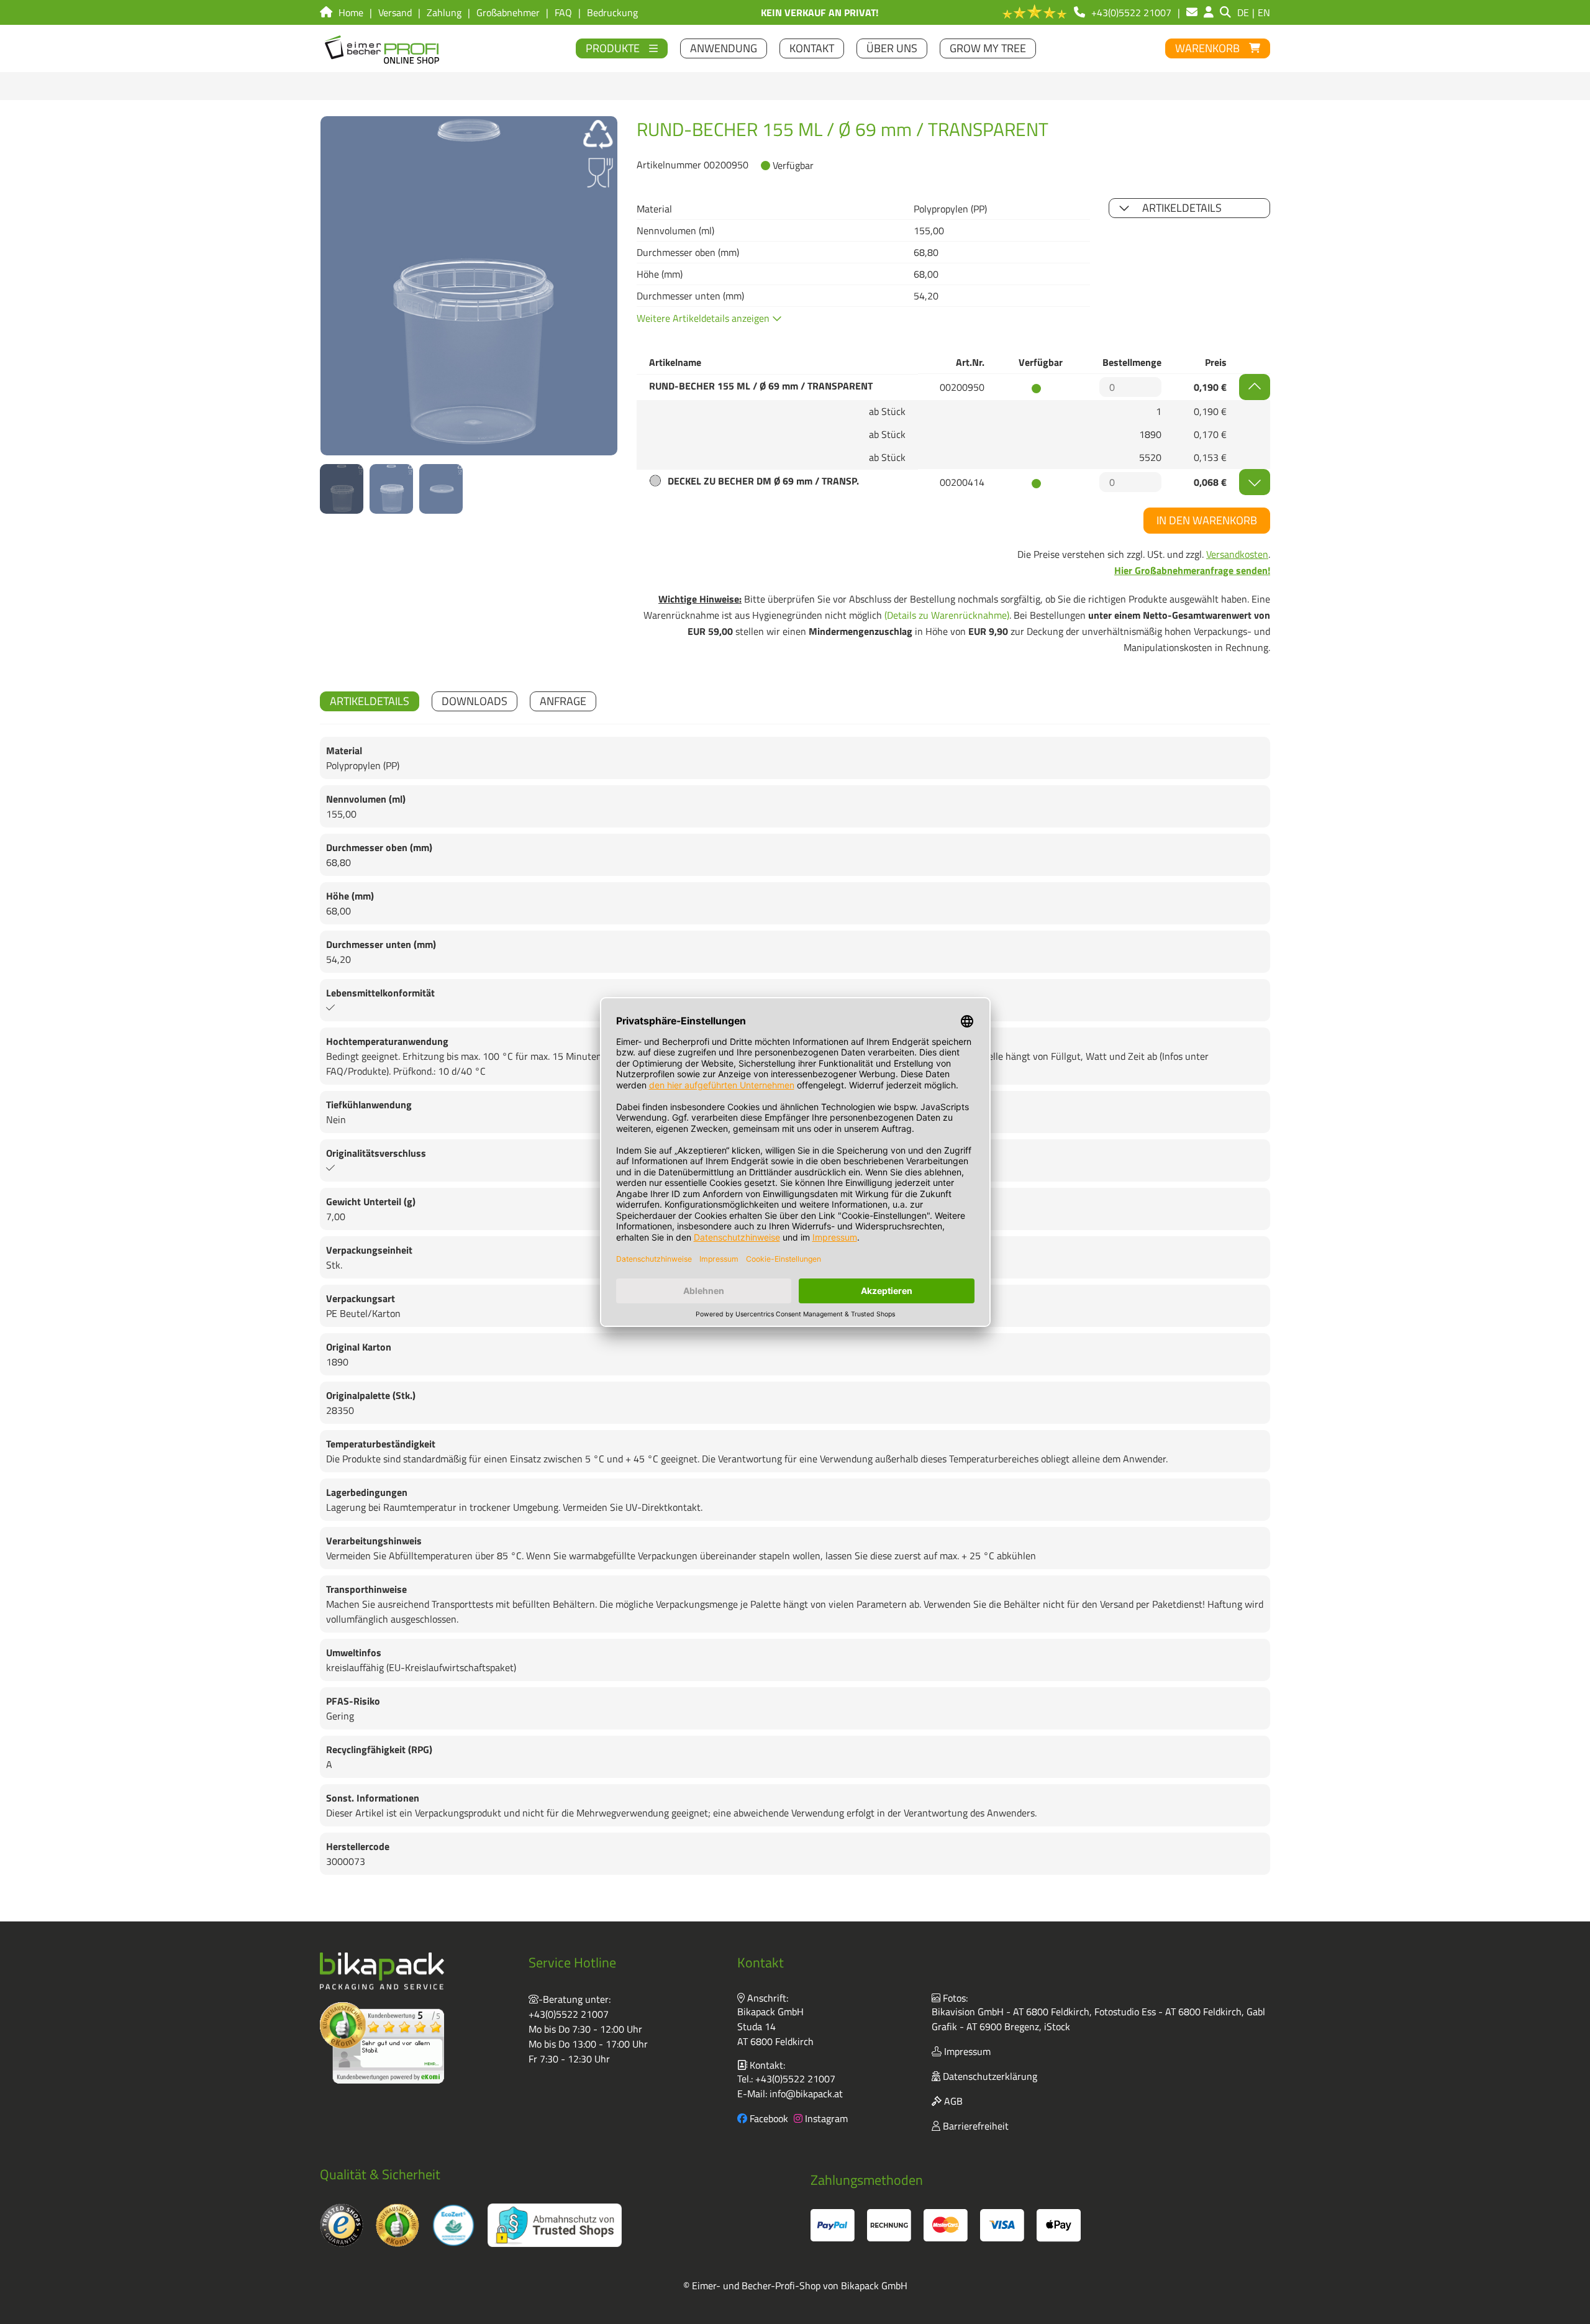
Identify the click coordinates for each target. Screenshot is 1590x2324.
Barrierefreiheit (974, 2126)
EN (1264, 12)
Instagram (825, 2118)
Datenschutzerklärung (989, 2076)
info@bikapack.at (806, 2094)
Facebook (768, 2118)
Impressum (966, 2051)
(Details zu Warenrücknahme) (947, 615)
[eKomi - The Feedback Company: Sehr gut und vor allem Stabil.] (382, 2043)
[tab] (370, 701)
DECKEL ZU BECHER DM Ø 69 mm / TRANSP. (763, 481)
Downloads (475, 701)
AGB (952, 2101)
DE (1243, 12)
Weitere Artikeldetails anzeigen (704, 318)
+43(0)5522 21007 (569, 2014)
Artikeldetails (1182, 208)
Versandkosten (1237, 554)
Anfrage (563, 701)
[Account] (1209, 12)
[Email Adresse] (1192, 12)
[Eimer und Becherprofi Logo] (383, 48)
